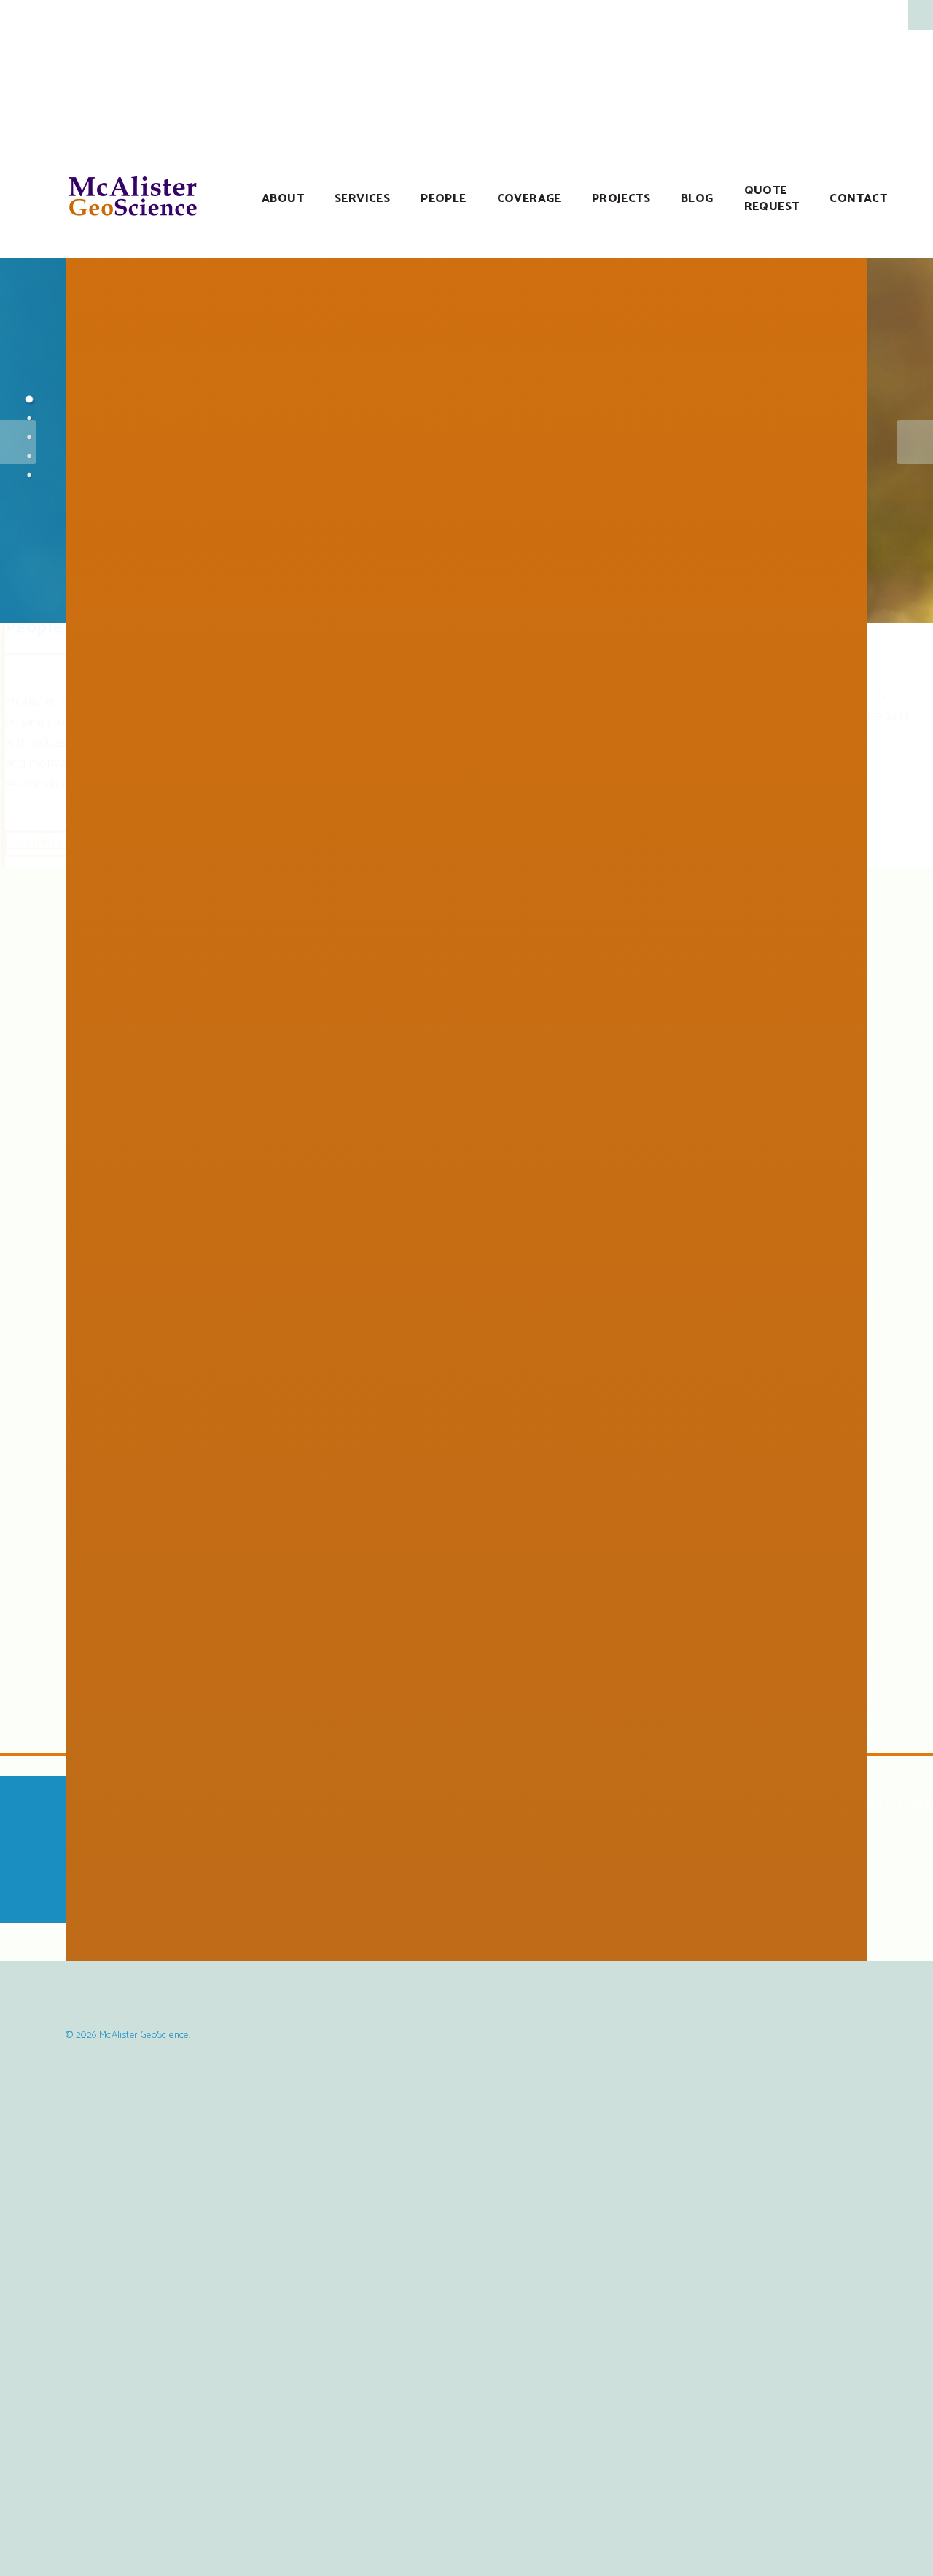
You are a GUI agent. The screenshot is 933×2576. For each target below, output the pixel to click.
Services (362, 199)
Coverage (529, 199)
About (283, 199)
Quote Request (772, 199)
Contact (858, 199)
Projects (621, 199)
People (443, 199)
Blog (697, 199)
